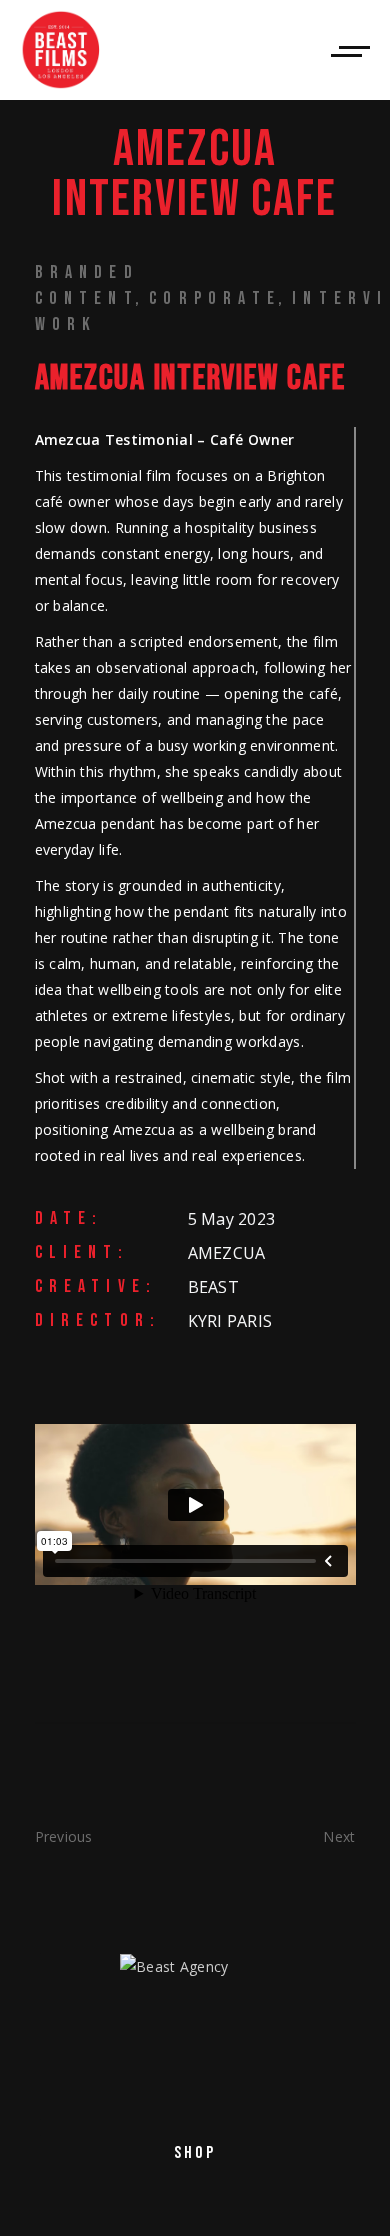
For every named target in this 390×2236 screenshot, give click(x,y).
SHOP (195, 2153)
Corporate (215, 298)
